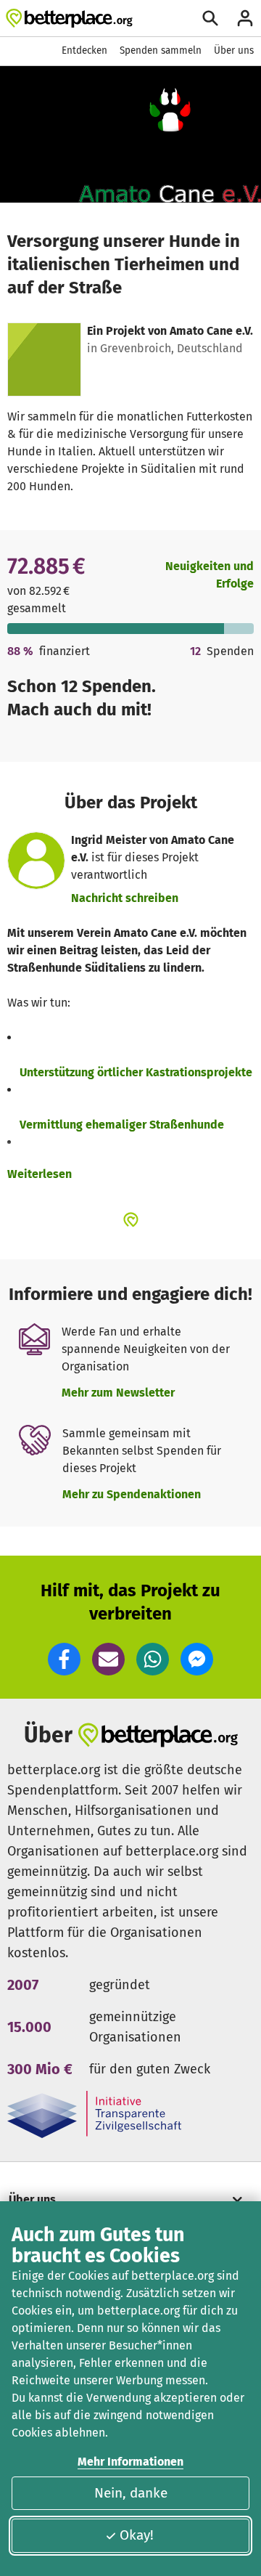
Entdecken (84, 50)
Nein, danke (131, 2493)
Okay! (137, 2535)
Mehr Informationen (130, 2462)
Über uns (234, 50)
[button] (64, 1659)
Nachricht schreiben (125, 898)
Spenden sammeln (161, 50)
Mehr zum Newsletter (118, 1393)
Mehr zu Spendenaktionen (132, 1494)
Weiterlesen (40, 1174)
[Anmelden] (245, 18)
